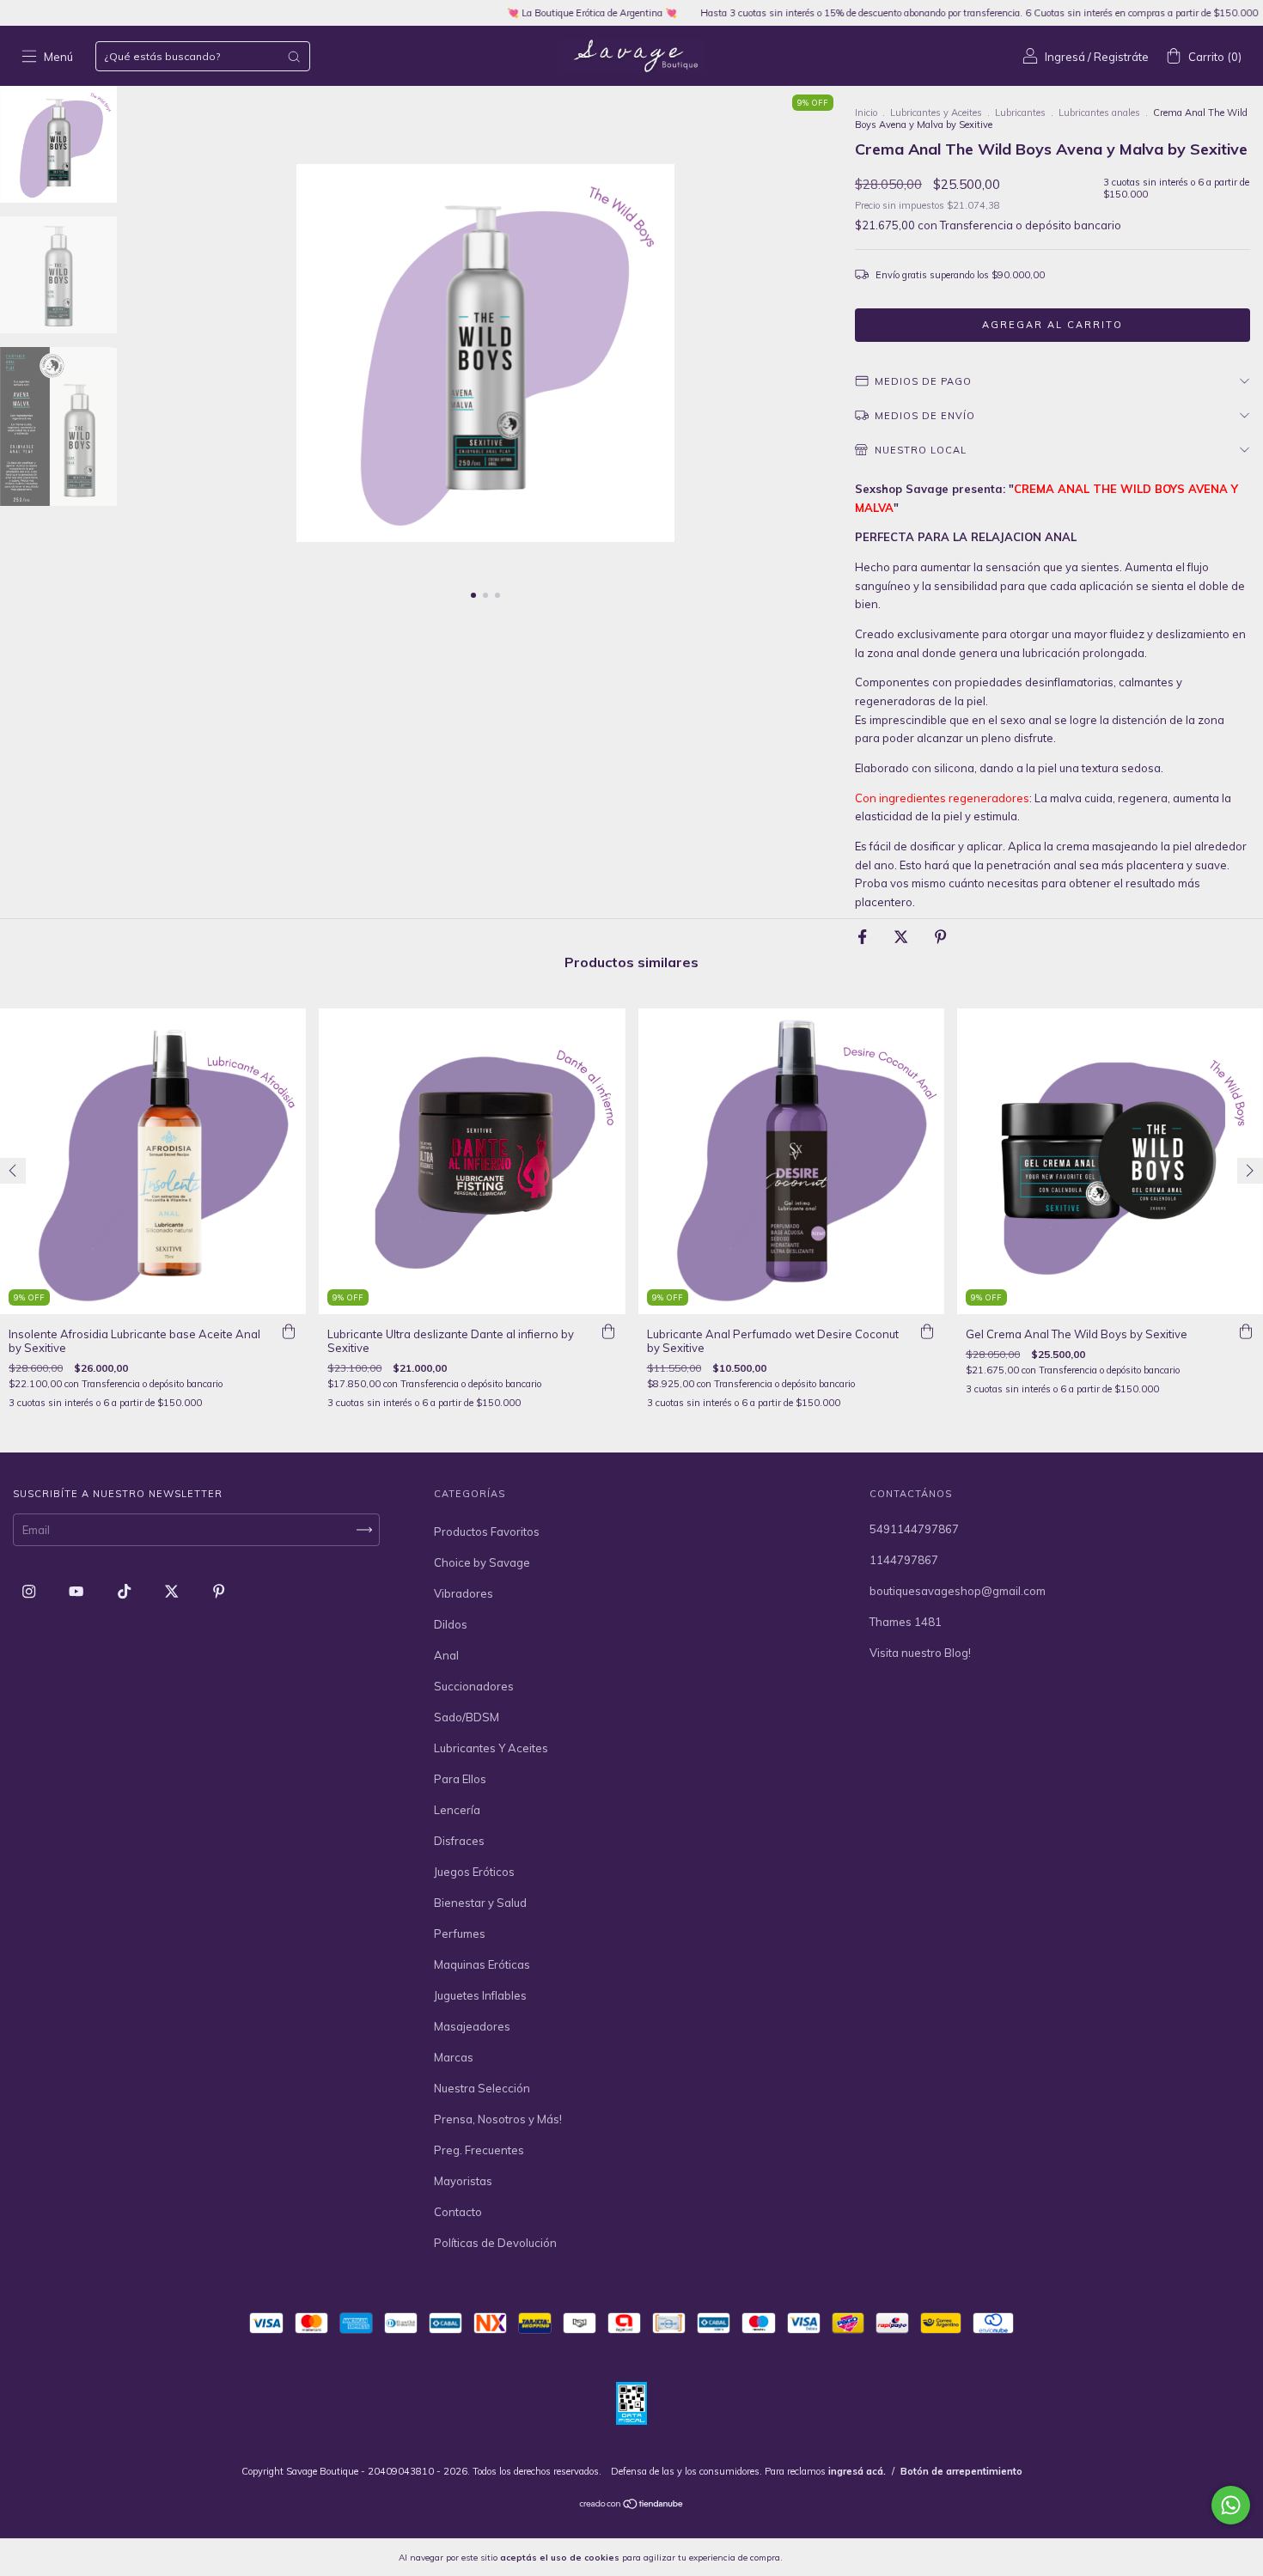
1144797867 (904, 1560)
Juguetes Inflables (480, 1995)
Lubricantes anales (1099, 113)
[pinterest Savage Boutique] (219, 1592)
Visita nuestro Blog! (920, 1653)
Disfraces (459, 1841)
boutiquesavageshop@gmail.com (958, 1591)
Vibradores (464, 1593)
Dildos (451, 1624)
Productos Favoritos (487, 1532)
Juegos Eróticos (474, 1872)
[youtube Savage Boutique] (77, 1592)
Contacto (458, 2212)
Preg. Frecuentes (479, 2150)
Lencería (457, 1810)
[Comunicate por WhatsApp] (1231, 2505)
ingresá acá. (857, 2471)
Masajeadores (472, 2026)
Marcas (454, 2057)
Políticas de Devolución (495, 2243)
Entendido (830, 2557)
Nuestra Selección (482, 2088)
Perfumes (460, 1934)
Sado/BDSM (467, 1717)
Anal (446, 1655)
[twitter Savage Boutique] (173, 1592)
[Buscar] (294, 57)
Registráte (1121, 57)
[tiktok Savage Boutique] (125, 1592)
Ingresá (1065, 57)
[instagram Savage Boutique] (30, 1592)
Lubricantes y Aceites (936, 113)
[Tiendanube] (632, 2506)
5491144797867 (914, 1529)
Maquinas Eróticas (482, 1964)
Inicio (866, 113)
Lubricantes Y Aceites (491, 1748)
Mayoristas (463, 2181)
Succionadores (474, 1686)
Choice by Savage (482, 1562)
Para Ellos (460, 1779)
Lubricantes (1020, 113)
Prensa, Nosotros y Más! (498, 2119)
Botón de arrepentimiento (961, 2471)
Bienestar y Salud (480, 1903)
